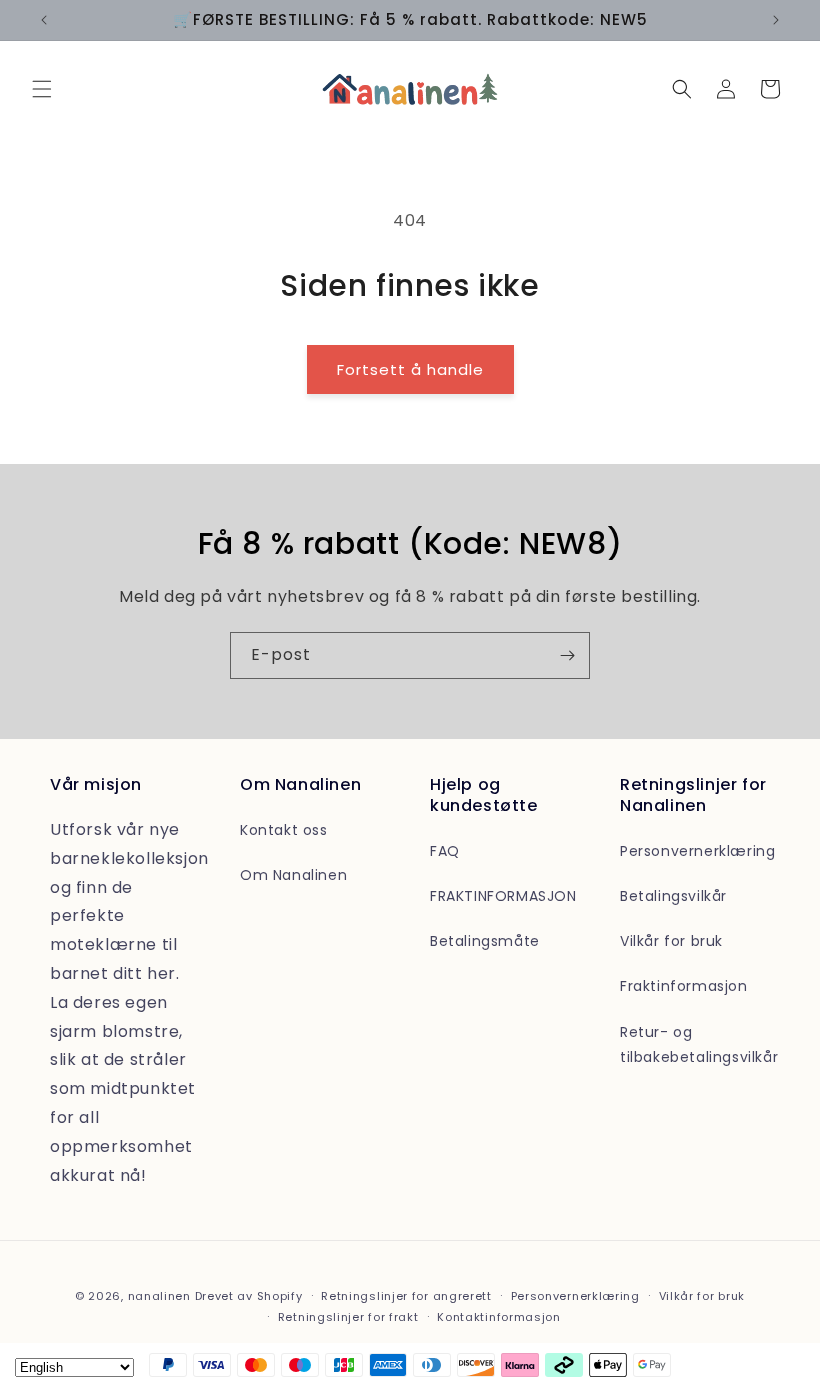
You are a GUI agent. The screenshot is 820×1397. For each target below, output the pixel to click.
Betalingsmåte (485, 941)
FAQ (445, 851)
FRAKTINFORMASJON (503, 896)
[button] (42, 89)
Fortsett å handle (410, 369)
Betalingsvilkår (673, 896)
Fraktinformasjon (684, 986)
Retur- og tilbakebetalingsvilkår (699, 1044)
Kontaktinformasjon (499, 1317)
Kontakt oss (284, 830)
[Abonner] (567, 655)
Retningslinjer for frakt (348, 1317)
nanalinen (159, 1296)
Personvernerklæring (697, 851)
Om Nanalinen (293, 875)
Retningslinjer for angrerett (406, 1296)
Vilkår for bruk (671, 941)
